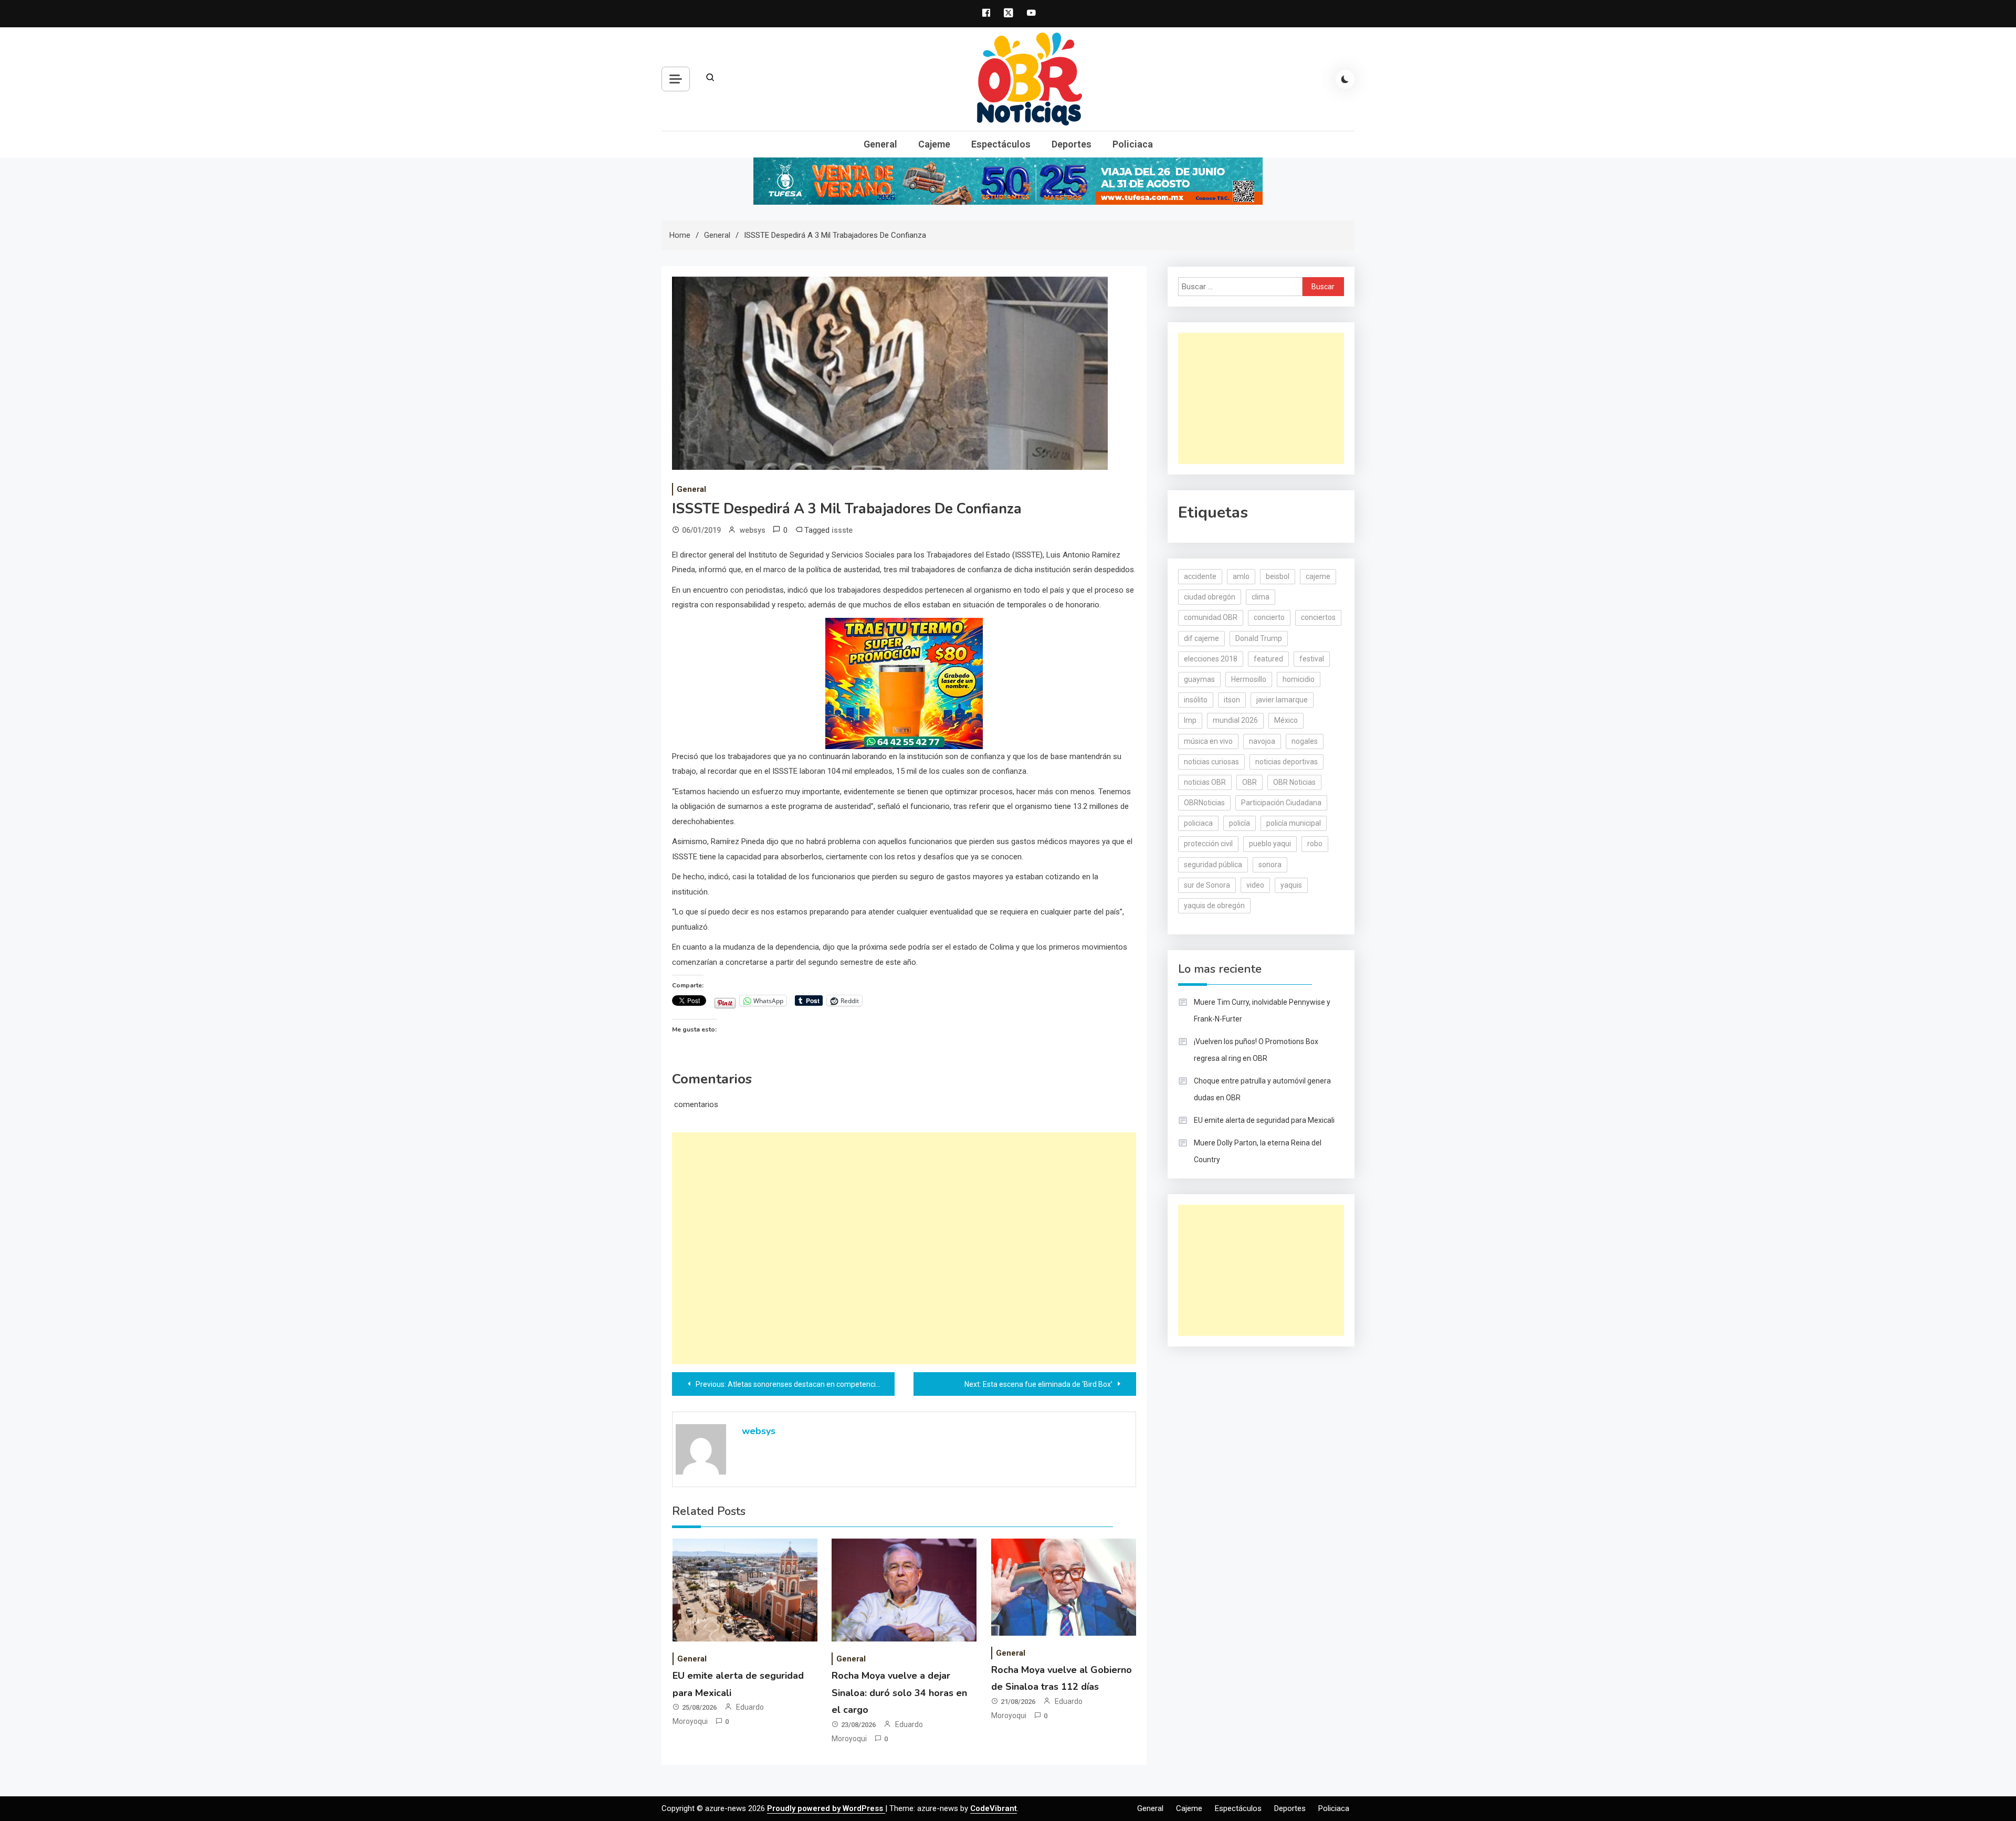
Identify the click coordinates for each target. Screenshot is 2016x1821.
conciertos (1318, 617)
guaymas (1199, 679)
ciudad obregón (1210, 597)
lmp (1190, 720)
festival (1312, 659)
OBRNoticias (1204, 803)
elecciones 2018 (1211, 659)
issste (842, 530)
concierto (1269, 617)
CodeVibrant (994, 1808)
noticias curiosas (1211, 762)
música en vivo (1208, 741)
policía (1240, 823)
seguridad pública (1213, 865)
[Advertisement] (904, 1248)
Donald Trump (1259, 638)
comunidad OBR (1211, 617)
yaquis (1291, 885)
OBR (1249, 782)
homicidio (1299, 679)
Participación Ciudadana (1281, 803)
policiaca (1198, 823)
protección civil (1208, 844)
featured (1268, 659)
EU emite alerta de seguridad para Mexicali (1264, 1120)
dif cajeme (1201, 638)
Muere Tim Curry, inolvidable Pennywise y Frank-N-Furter (1262, 1011)
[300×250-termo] (904, 682)
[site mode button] (1345, 79)
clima (1261, 597)
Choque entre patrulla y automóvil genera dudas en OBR (1262, 1089)
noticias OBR (1205, 782)
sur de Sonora (1207, 885)
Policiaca (1133, 144)
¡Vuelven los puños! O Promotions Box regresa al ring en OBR (1256, 1050)
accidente (1200, 576)
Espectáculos (1001, 144)
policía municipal (1294, 823)
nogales (1305, 741)
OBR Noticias (1294, 782)
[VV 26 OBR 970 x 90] (1008, 181)
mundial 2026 (1235, 720)
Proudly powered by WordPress (826, 1808)
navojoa (1262, 741)
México (1286, 720)
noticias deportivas (1287, 762)
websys (753, 530)
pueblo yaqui (1270, 844)
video (1255, 885)
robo (1315, 844)
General (880, 144)
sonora (1270, 865)
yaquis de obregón (1214, 906)
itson (1232, 700)
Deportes (1072, 144)
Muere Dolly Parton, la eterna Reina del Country (1258, 1151)
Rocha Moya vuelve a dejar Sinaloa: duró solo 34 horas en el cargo (899, 1693)
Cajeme (934, 144)
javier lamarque (1282, 700)
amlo (1241, 576)
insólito (1196, 700)
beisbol (1278, 576)
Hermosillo (1249, 679)
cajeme (1318, 576)
